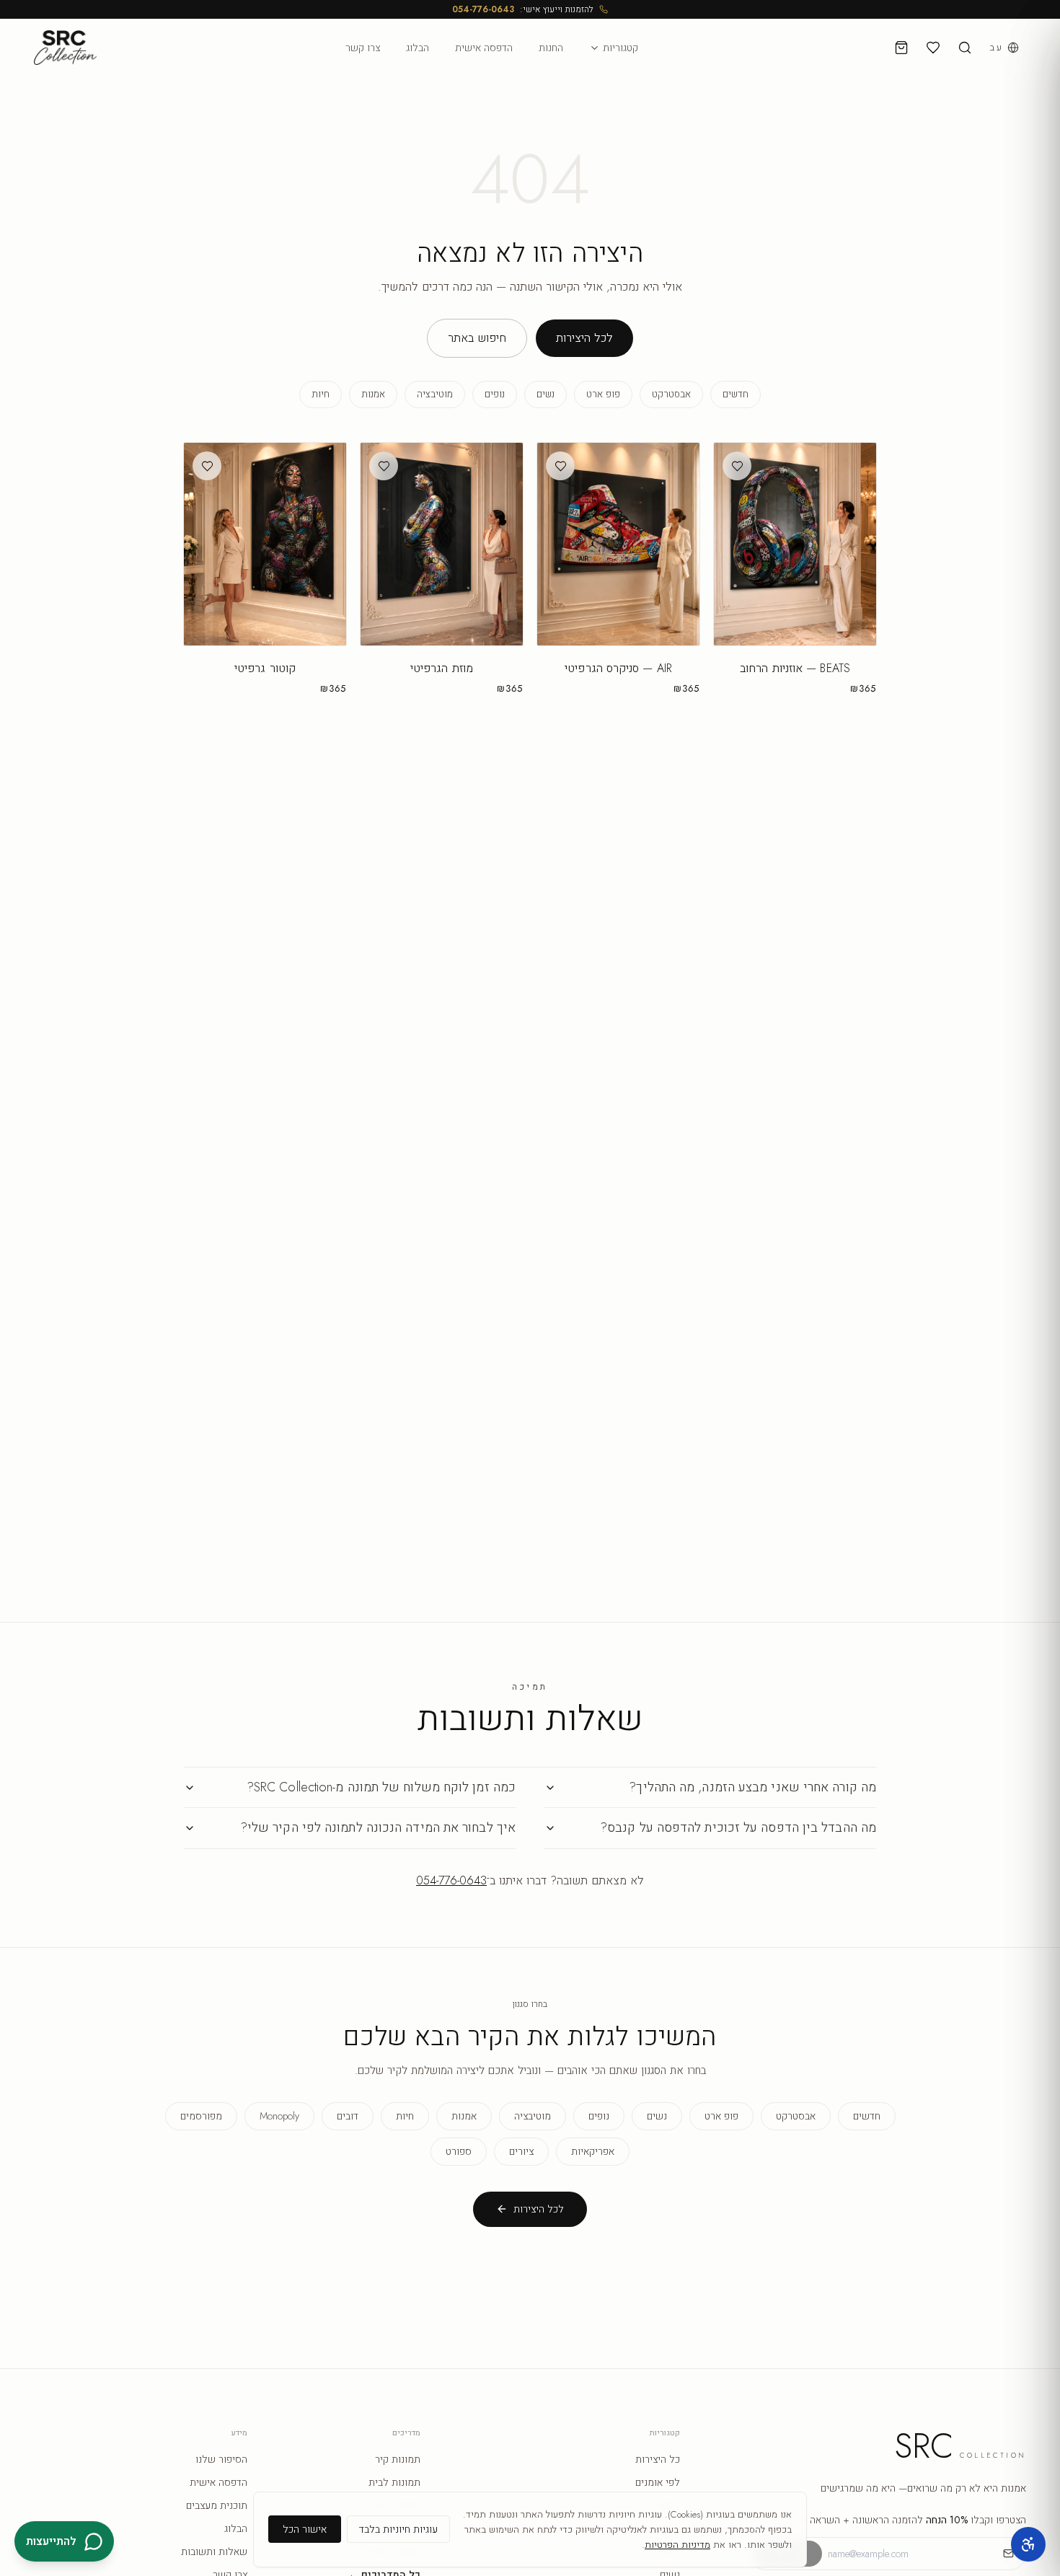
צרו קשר (363, 48)
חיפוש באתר (477, 338)
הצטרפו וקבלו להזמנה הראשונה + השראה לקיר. (905, 2520)
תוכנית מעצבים (217, 2505)
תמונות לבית (394, 2482)
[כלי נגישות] (1028, 2544)
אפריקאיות (593, 2151)
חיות (321, 394)
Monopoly (279, 2116)
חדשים (736, 394)
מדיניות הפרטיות (677, 2545)
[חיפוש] (965, 48)
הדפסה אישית (484, 48)
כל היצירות (658, 2459)
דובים (348, 2116)
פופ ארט (603, 394)
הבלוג (418, 48)
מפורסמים (201, 2116)
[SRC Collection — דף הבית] (65, 48)
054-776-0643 (483, 9)
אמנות (373, 394)
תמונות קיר (398, 2459)
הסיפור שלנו (221, 2459)
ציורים (521, 2151)
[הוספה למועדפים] (737, 466)
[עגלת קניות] (901, 48)
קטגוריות (620, 48)
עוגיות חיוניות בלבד (398, 2529)
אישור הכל (305, 2529)
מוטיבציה (435, 394)
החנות (551, 48)
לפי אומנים (658, 2482)
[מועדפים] (933, 48)
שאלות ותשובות (214, 2551)
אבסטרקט (671, 394)
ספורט (459, 2151)
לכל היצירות (584, 338)
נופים (495, 394)
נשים (546, 394)
